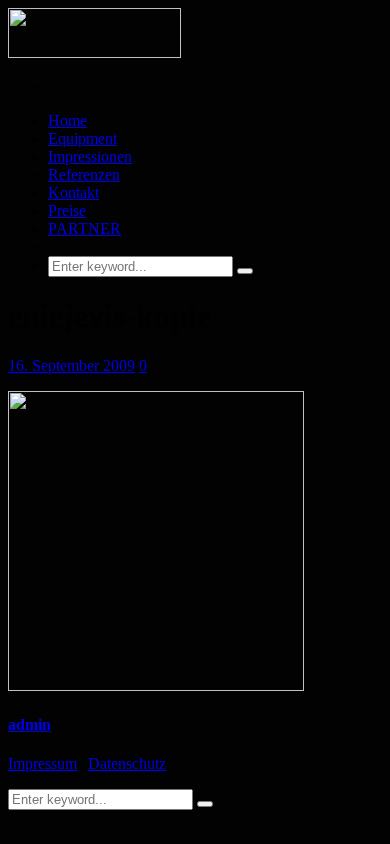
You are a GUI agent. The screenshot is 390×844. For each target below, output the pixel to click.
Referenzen (84, 174)
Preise (67, 210)
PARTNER (84, 228)
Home (67, 120)
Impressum (42, 763)
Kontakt (73, 192)
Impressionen (90, 156)
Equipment (82, 138)
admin (29, 724)
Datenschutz (127, 763)
